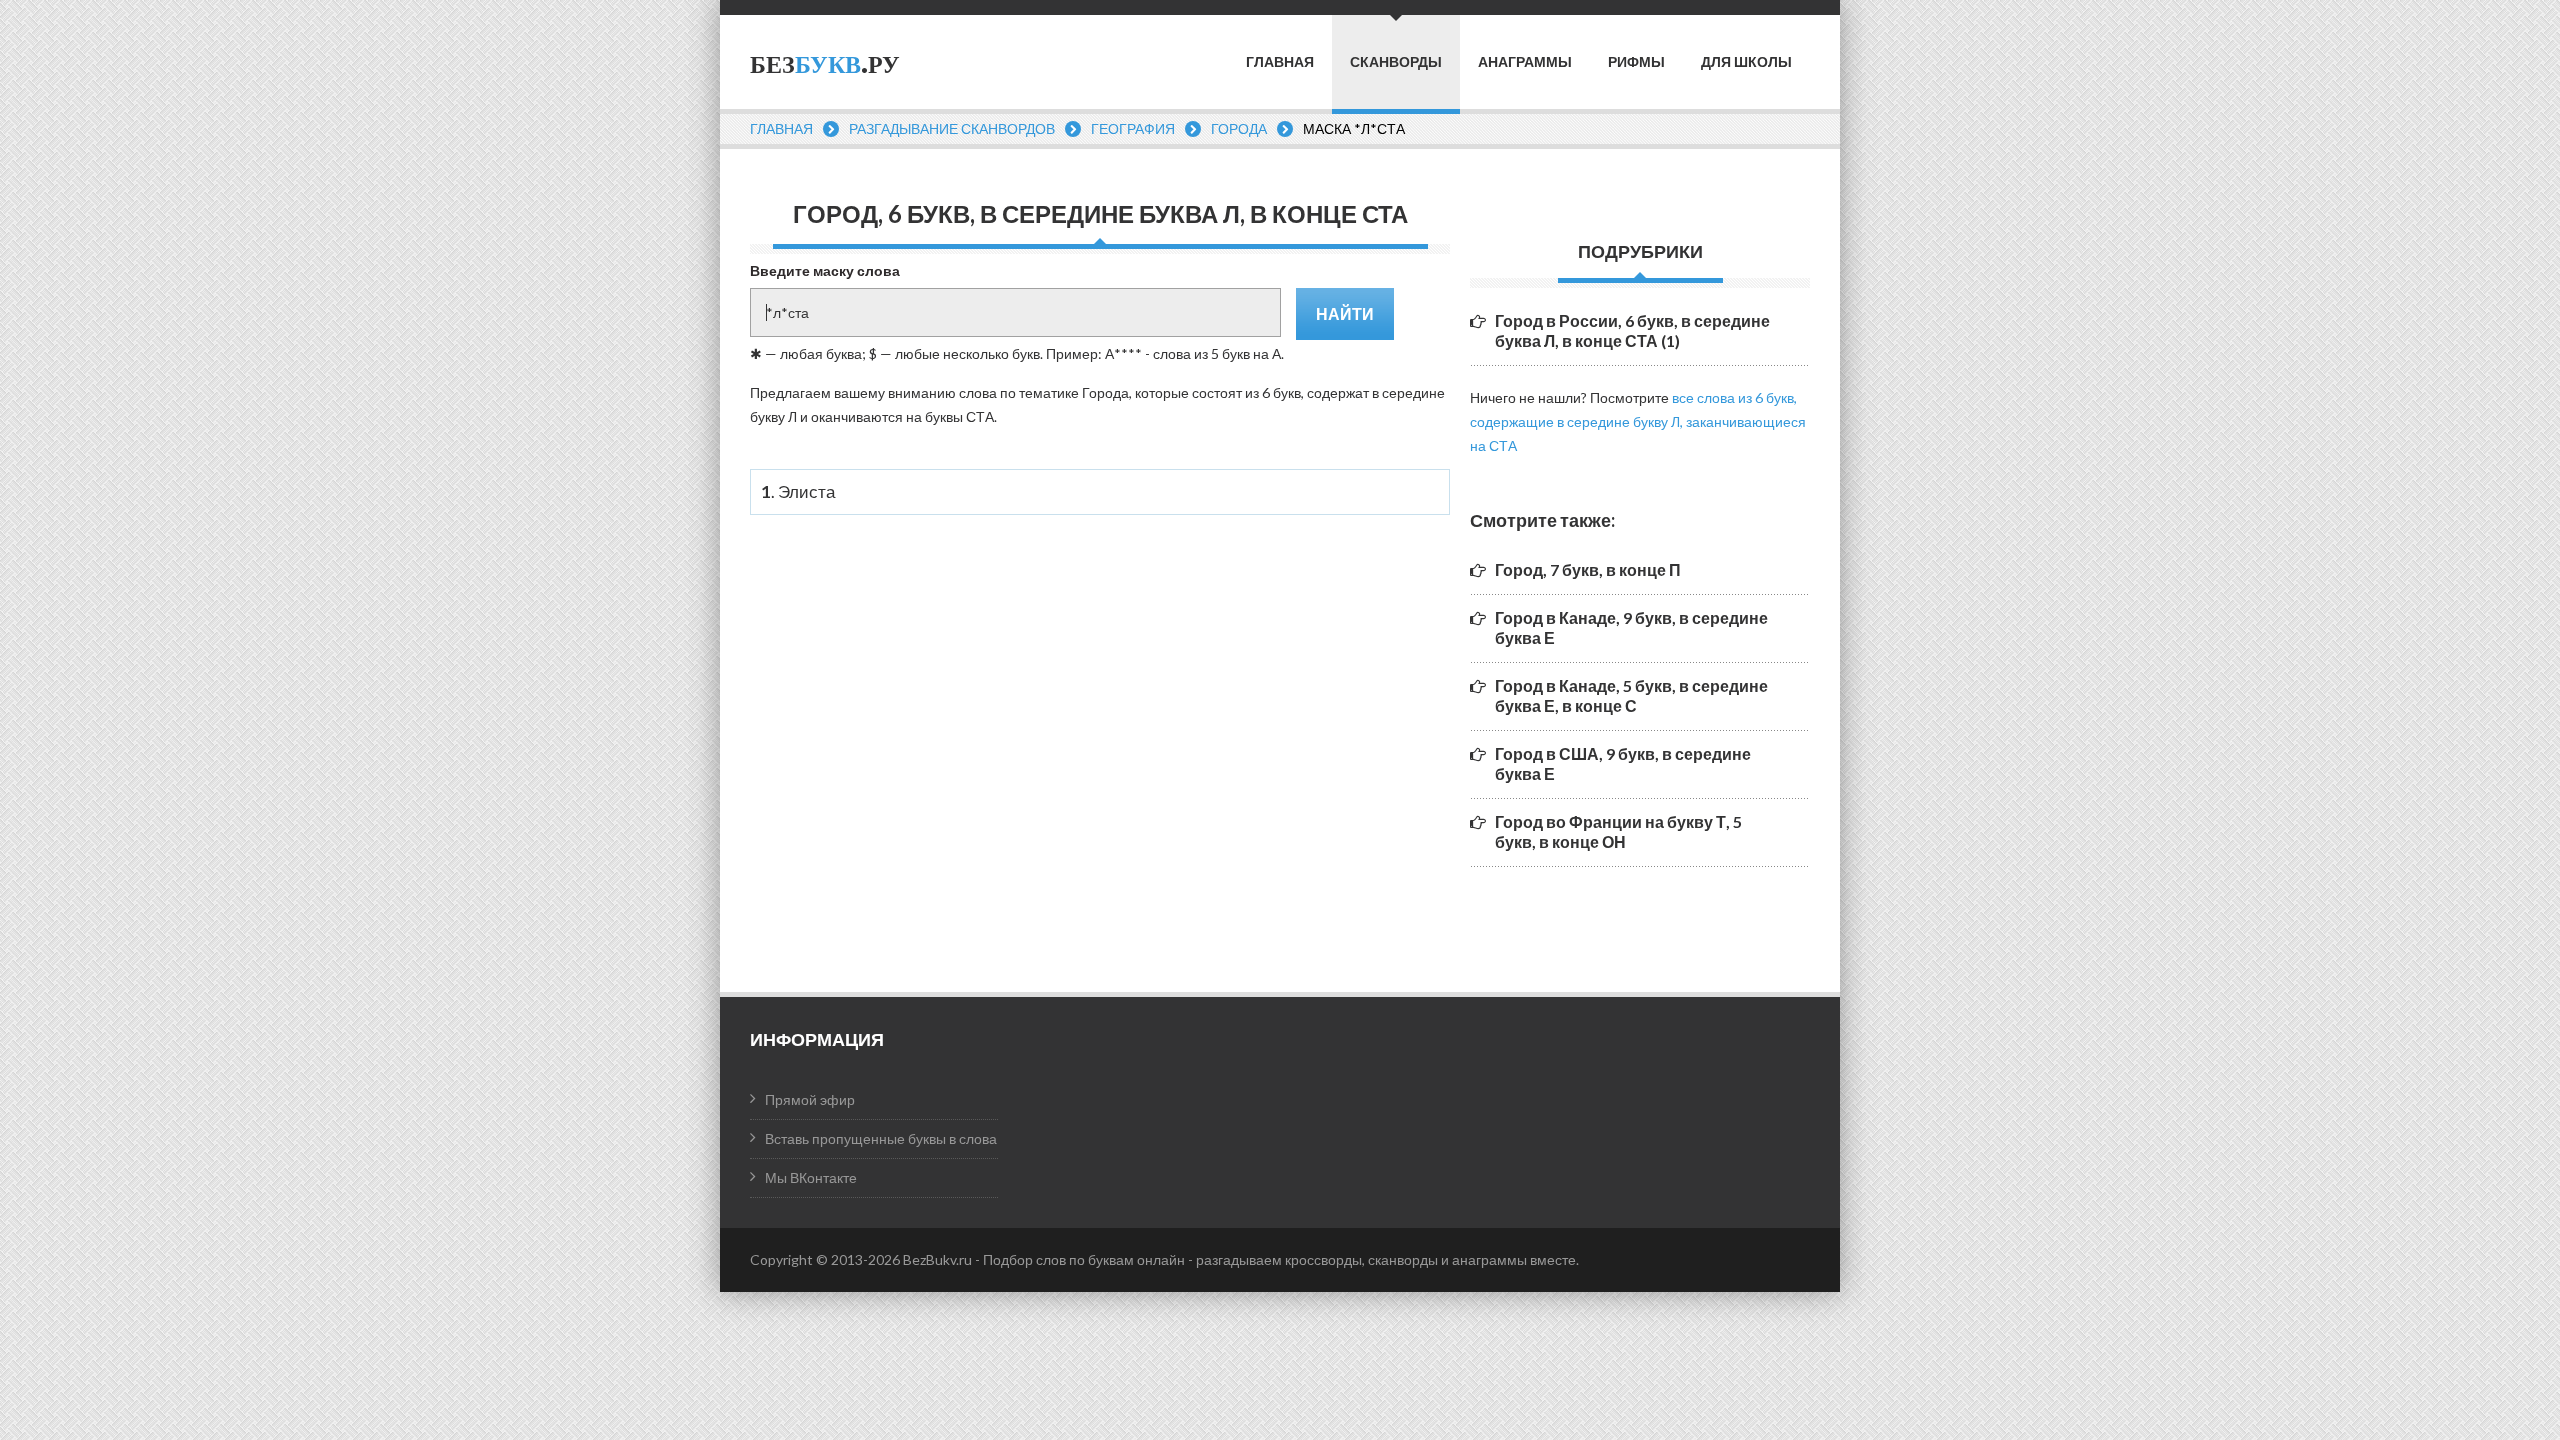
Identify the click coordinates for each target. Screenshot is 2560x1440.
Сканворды (1396, 61)
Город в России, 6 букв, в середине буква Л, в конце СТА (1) (1632, 330)
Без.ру (825, 64)
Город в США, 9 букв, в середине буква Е (1623, 763)
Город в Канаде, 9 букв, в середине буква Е (1631, 627)
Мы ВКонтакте (811, 1177)
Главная (1280, 62)
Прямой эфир (810, 1099)
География (1133, 128)
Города (1239, 128)
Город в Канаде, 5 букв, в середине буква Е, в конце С (1631, 695)
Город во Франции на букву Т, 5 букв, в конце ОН (1618, 831)
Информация (817, 1039)
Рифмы (1636, 62)
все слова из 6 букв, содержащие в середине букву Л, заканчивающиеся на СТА (1638, 421)
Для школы (1746, 62)
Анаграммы (1525, 62)
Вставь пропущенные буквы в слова (881, 1138)
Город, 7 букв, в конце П (1588, 569)
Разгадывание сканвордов (952, 128)
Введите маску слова (825, 270)
